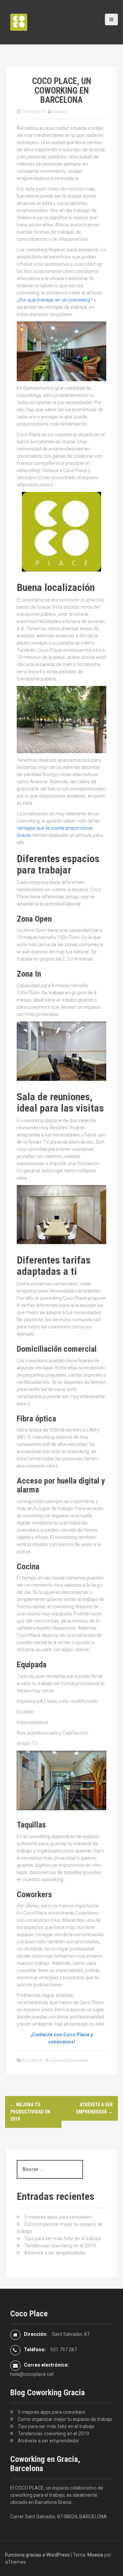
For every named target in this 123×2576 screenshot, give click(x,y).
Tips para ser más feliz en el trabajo (63, 2238)
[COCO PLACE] (19, 22)
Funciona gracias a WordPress (37, 2555)
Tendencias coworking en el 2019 (60, 2246)
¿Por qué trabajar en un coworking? (55, 300)
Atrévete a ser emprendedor (55, 2253)
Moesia (95, 2555)
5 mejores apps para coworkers (58, 2217)
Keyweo (60, 112)
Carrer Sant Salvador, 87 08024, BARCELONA (59, 2517)
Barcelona (32, 2060)
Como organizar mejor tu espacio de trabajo (65, 2419)
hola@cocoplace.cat (32, 2374)
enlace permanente (69, 2060)
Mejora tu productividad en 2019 (30, 2112)
